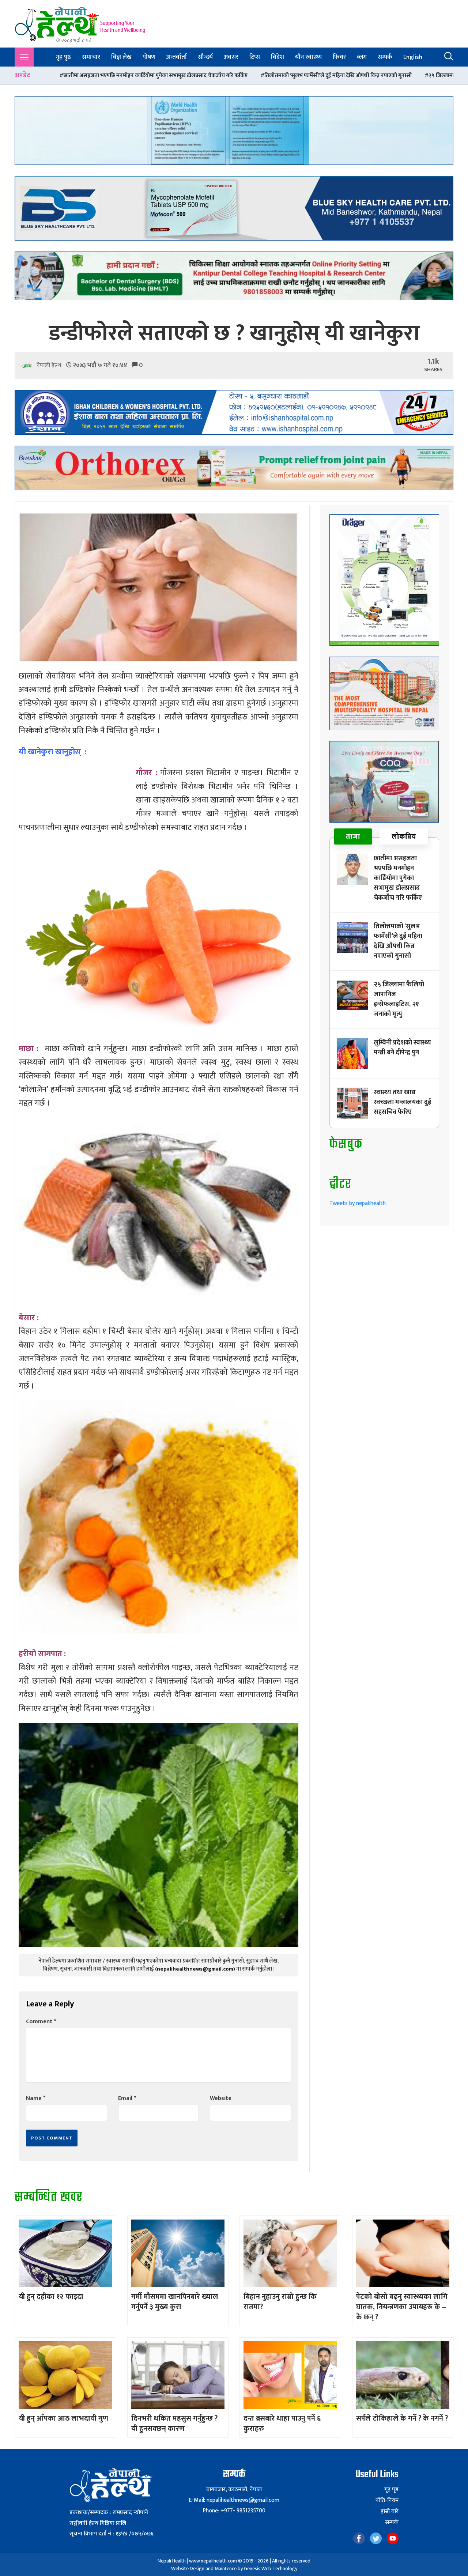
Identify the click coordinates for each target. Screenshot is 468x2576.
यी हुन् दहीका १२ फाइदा (51, 2297)
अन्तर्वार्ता (177, 57)
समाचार (91, 57)
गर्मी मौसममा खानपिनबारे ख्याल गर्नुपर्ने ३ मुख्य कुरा (175, 2302)
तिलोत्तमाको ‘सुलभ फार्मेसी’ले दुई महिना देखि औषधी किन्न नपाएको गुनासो (118, 75)
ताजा (353, 836)
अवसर (231, 57)
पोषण (149, 57)
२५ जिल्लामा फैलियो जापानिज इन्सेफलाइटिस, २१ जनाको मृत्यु (271, 75)
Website (221, 2098)
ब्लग (362, 57)
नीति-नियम (387, 2501)
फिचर (339, 57)
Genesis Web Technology (271, 2569)
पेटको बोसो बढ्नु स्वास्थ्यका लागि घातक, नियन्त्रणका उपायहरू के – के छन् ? (402, 2307)
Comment (41, 2022)
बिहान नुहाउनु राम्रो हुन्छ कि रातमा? (280, 2302)
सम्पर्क (385, 57)
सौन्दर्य (205, 57)
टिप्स (255, 57)
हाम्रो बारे (390, 2512)
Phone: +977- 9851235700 (234, 2511)
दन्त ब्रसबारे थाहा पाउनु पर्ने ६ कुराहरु (282, 2424)
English (413, 57)
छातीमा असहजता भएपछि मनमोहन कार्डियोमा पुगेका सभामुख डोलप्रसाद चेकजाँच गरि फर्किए (398, 878)
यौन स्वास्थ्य (308, 57)
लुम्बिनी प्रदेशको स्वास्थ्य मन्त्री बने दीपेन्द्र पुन (394, 75)
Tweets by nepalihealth (358, 1203)
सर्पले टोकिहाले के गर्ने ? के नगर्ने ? (402, 2418)
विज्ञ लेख (121, 57)
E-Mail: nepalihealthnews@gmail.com (234, 2500)
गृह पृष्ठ (63, 57)
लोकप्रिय (404, 836)
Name (36, 2098)
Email (127, 2098)
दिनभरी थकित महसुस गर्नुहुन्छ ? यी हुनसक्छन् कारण (174, 2424)
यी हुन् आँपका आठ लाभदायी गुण (63, 2418)
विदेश (278, 57)
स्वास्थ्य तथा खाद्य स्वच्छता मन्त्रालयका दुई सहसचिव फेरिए (402, 1102)
